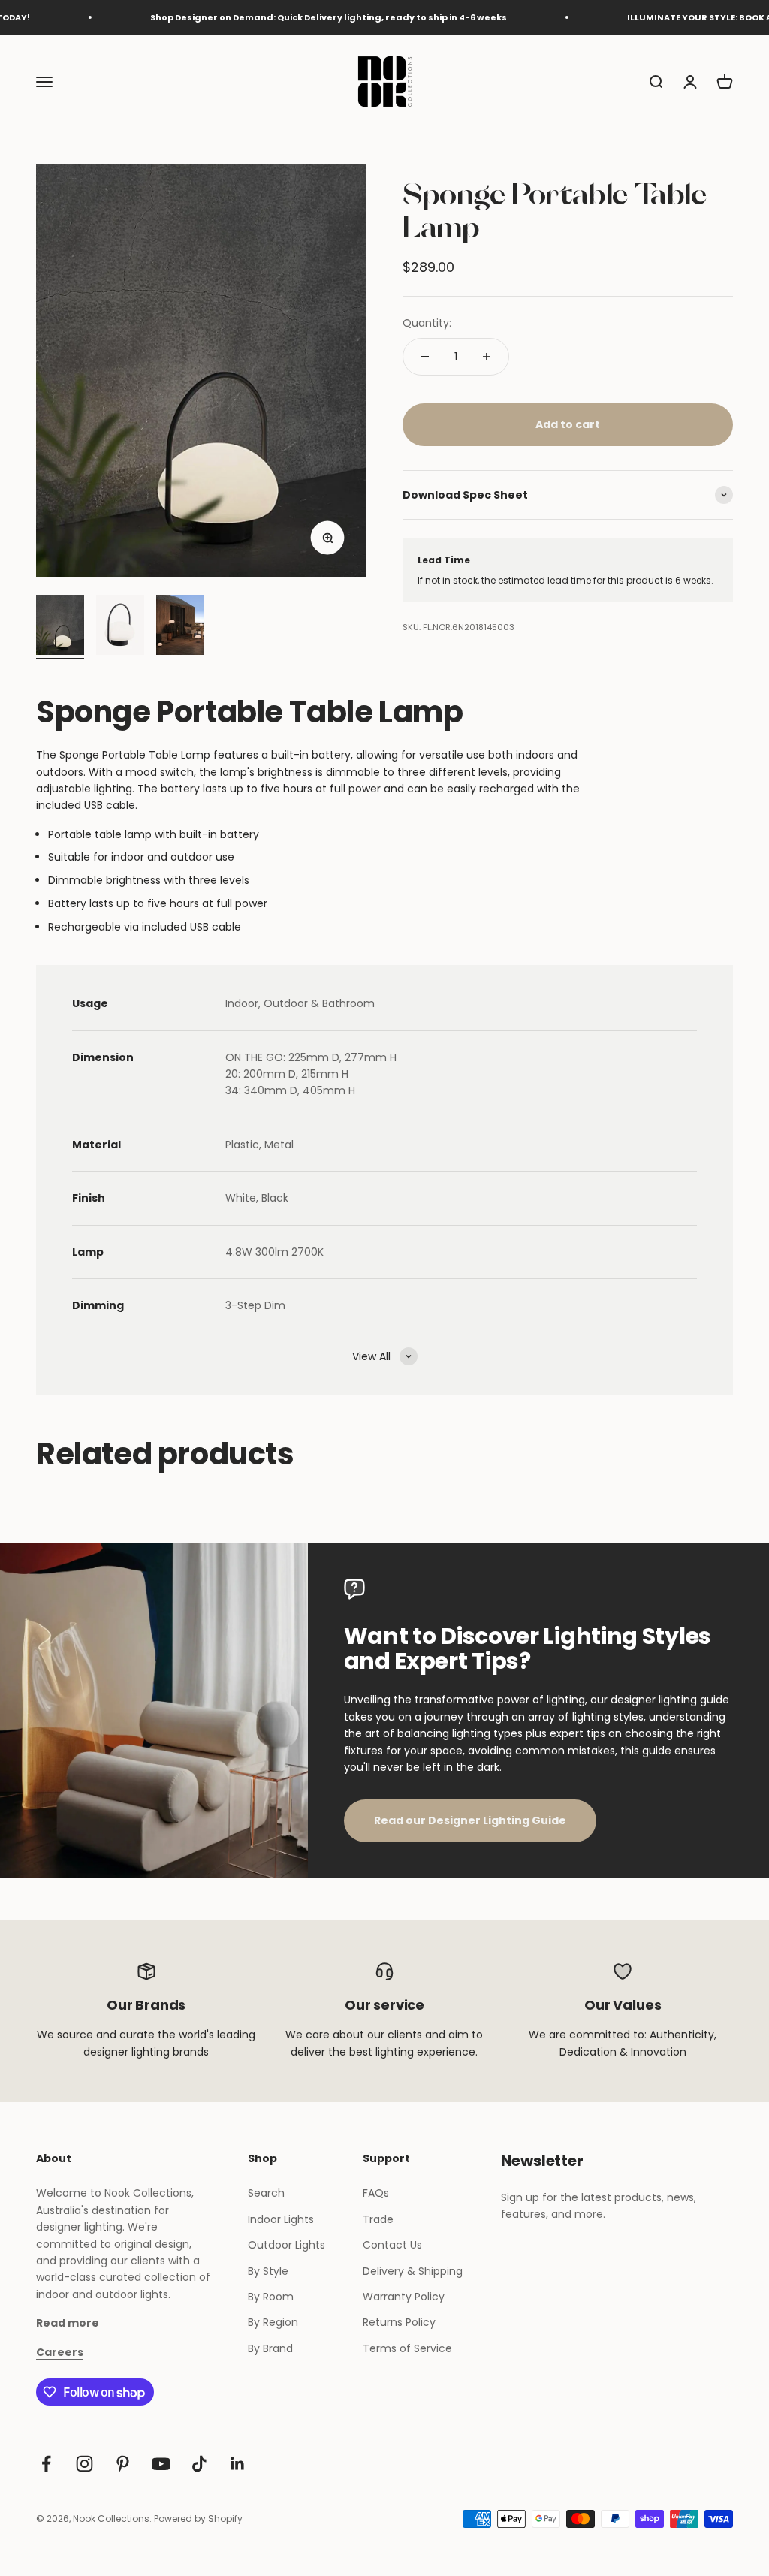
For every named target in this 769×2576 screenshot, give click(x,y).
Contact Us (392, 2245)
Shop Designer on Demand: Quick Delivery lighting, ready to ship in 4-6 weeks (286, 17)
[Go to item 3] (180, 627)
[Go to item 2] (120, 627)
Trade (378, 2219)
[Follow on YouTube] (161, 2464)
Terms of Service (407, 2348)
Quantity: (427, 323)
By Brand (270, 2348)
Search (266, 2193)
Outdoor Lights (286, 2245)
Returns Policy (399, 2322)
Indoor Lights (281, 2219)
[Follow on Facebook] (46, 2464)
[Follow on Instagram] (84, 2464)
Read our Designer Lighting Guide (470, 1820)
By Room (271, 2297)
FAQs (376, 2193)
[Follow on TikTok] (199, 2464)
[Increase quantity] (487, 357)
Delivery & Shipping (413, 2271)
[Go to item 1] (60, 627)
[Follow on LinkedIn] (238, 2464)
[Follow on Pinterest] (123, 2464)
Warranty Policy (404, 2297)
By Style (268, 2271)
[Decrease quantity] (425, 357)
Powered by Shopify (198, 2519)
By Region (273, 2322)
